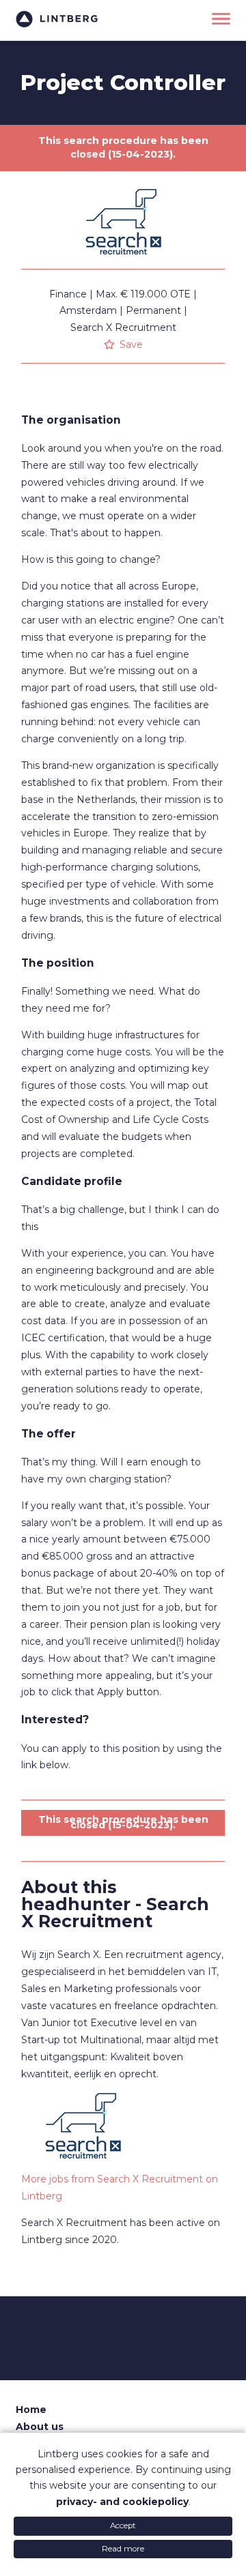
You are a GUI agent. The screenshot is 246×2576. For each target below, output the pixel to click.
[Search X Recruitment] (123, 265)
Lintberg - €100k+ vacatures (57, 19)
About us (40, 2427)
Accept (123, 2526)
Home (31, 2410)
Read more (123, 2549)
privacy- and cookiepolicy (122, 2502)
